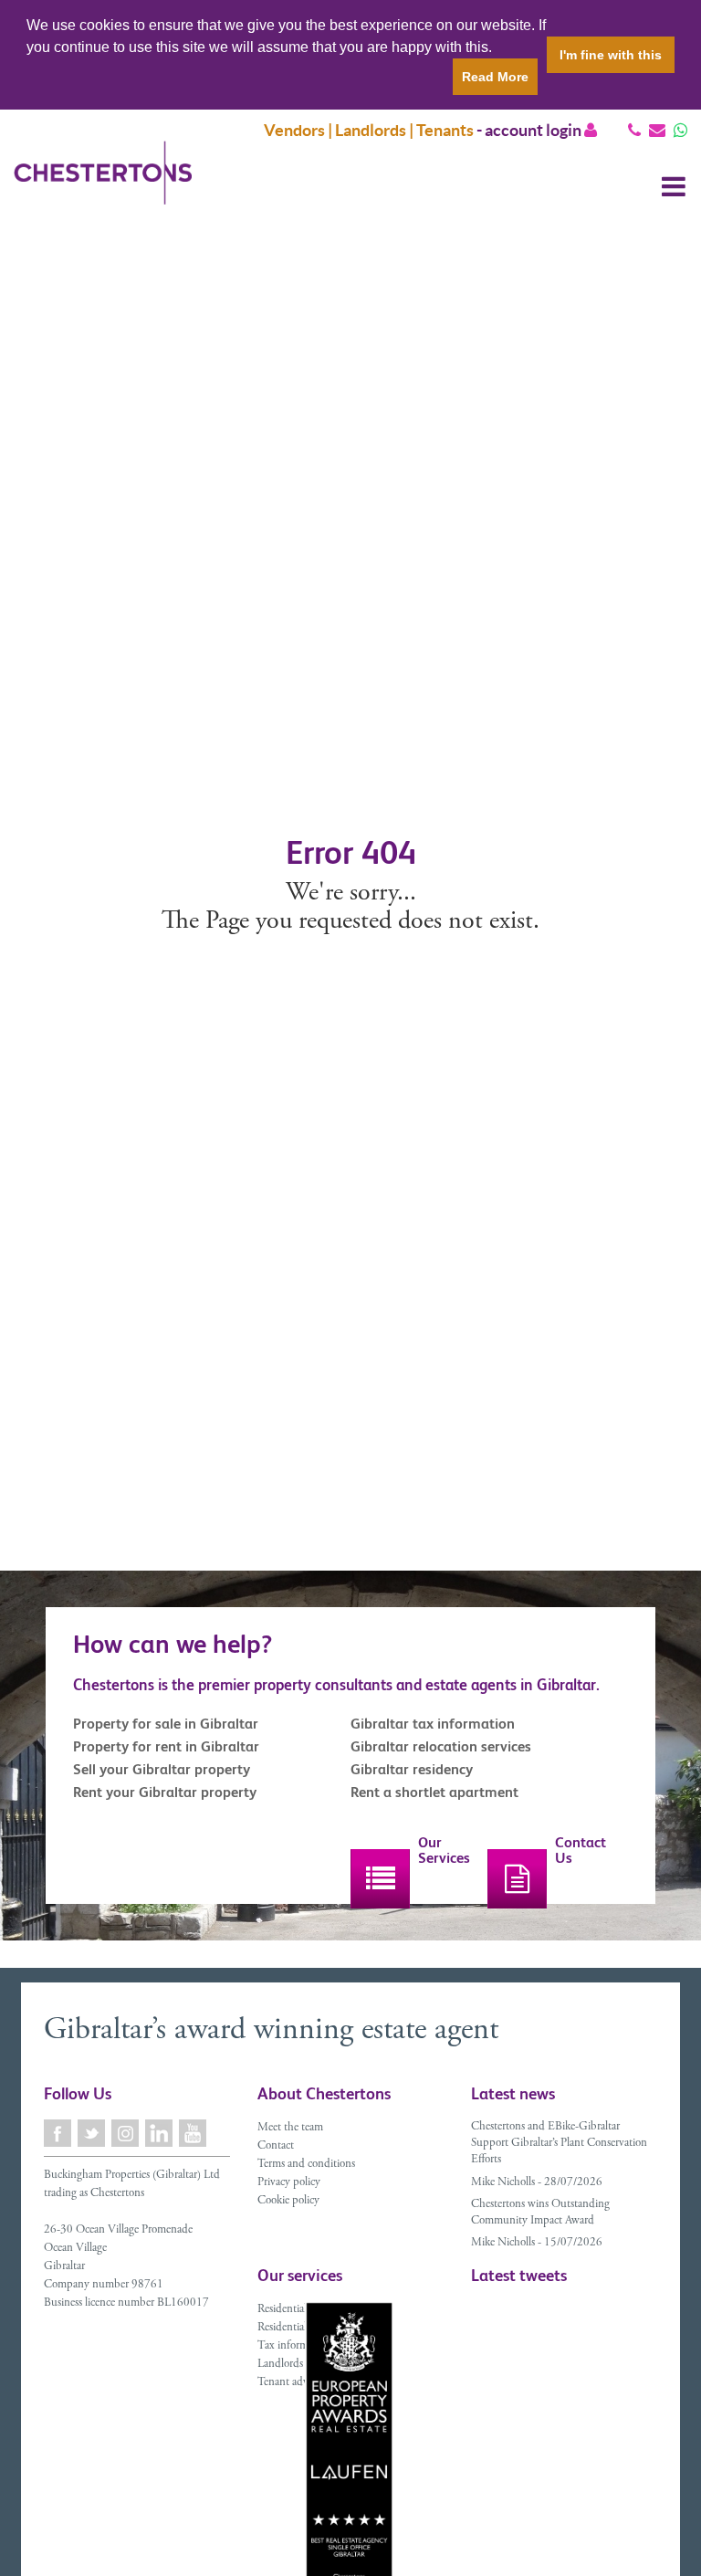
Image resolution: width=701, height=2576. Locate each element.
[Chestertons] (103, 187)
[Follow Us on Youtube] (194, 2134)
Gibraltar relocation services (441, 1746)
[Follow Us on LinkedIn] (160, 2134)
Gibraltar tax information (433, 1724)
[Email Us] (657, 130)
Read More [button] (495, 77)
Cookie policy (288, 2201)
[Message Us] (680, 130)
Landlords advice (296, 2365)
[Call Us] (634, 130)
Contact (276, 2146)
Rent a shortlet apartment (434, 1792)
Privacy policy (289, 2183)
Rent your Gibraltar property (165, 1792)
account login (534, 130)
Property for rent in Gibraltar (166, 1746)
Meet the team (290, 2128)
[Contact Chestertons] (517, 1879)
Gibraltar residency (412, 1769)
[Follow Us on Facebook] (59, 2134)
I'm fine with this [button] (611, 55)
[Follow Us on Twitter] (93, 2134)
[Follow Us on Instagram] (126, 2134)
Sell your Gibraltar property (162, 1769)
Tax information (294, 2346)
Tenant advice (289, 2383)
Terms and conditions (306, 2165)
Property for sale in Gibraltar (166, 1724)
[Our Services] (380, 1879)
